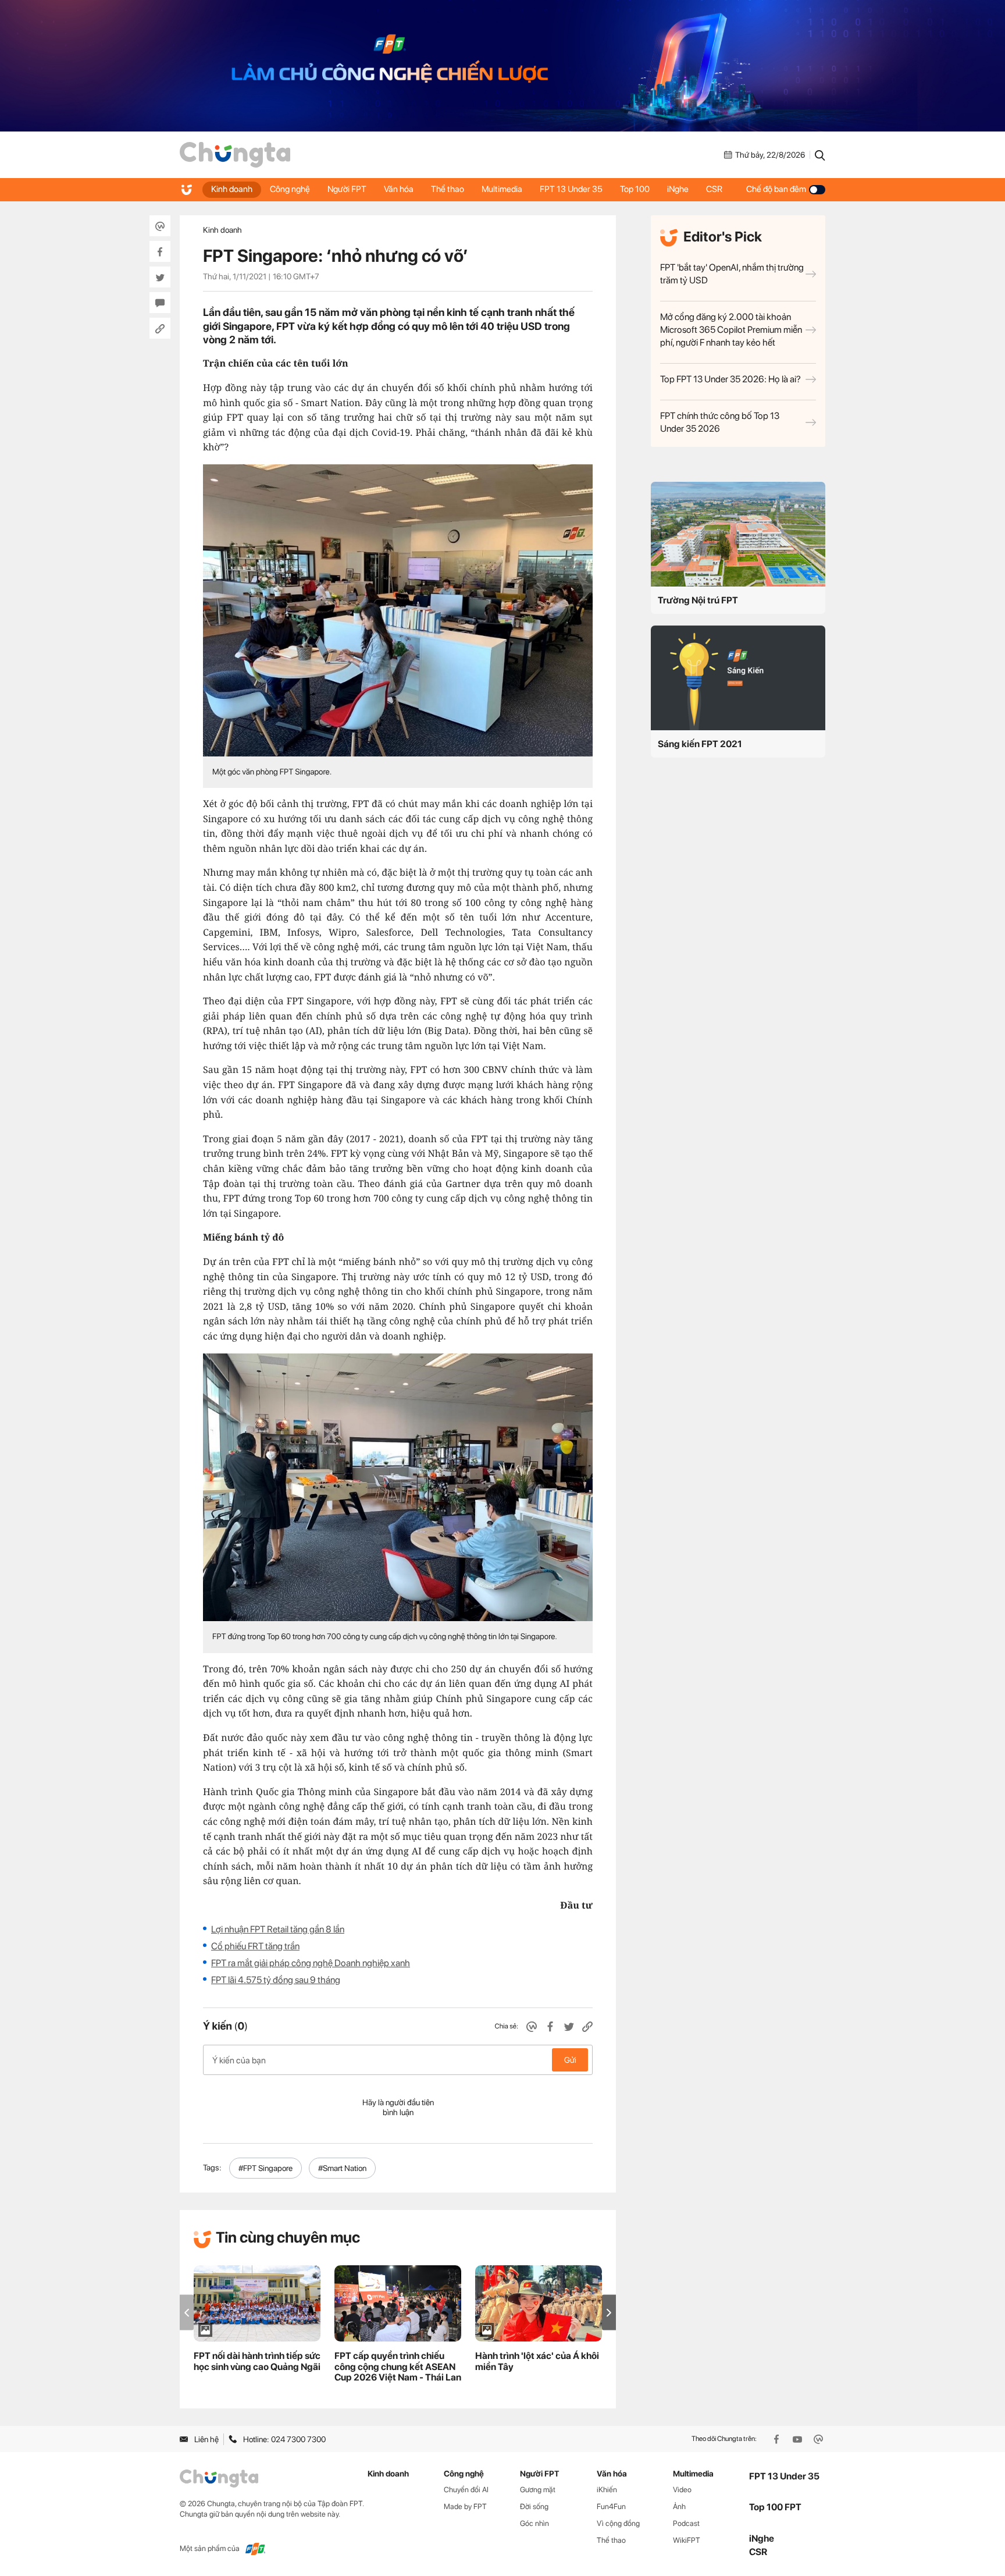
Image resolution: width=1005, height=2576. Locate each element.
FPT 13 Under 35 (571, 189)
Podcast (686, 2523)
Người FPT (347, 189)
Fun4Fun (611, 2506)
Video (682, 2490)
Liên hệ (206, 2439)
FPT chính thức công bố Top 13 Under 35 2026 (720, 422)
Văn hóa (399, 189)
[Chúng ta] (235, 155)
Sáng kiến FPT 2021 (700, 744)
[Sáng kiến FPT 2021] (738, 678)
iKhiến (607, 2490)
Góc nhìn (534, 2523)
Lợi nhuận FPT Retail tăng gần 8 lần (278, 1929)
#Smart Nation (342, 2168)
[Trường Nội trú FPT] (738, 534)
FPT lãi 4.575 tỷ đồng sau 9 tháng (276, 1980)
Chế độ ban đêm (776, 189)
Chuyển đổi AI (466, 2490)
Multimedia (502, 189)
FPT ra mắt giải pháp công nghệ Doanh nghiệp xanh (311, 1963)
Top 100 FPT (775, 2507)
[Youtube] (799, 2439)
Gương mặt (538, 2490)
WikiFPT (687, 2540)
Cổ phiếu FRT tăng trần (255, 1946)
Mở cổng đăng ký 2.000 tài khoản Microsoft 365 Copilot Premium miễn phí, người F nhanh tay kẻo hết (731, 330)
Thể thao (448, 189)
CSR (714, 189)
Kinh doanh (232, 189)
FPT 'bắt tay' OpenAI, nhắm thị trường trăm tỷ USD (732, 274)
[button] (609, 2313)
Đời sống (534, 2506)
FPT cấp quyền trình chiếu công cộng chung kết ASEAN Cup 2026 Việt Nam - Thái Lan (398, 2367)
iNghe (678, 189)
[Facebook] (778, 2439)
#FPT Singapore (265, 2168)
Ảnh (679, 2506)
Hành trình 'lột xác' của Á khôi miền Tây (537, 2361)
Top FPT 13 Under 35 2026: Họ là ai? (730, 379)
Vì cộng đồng (618, 2523)
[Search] (820, 155)
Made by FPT (465, 2506)
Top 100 (635, 189)
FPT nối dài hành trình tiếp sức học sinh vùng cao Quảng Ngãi (257, 2361)
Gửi (570, 2060)
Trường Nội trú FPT (698, 600)
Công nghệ (290, 189)
